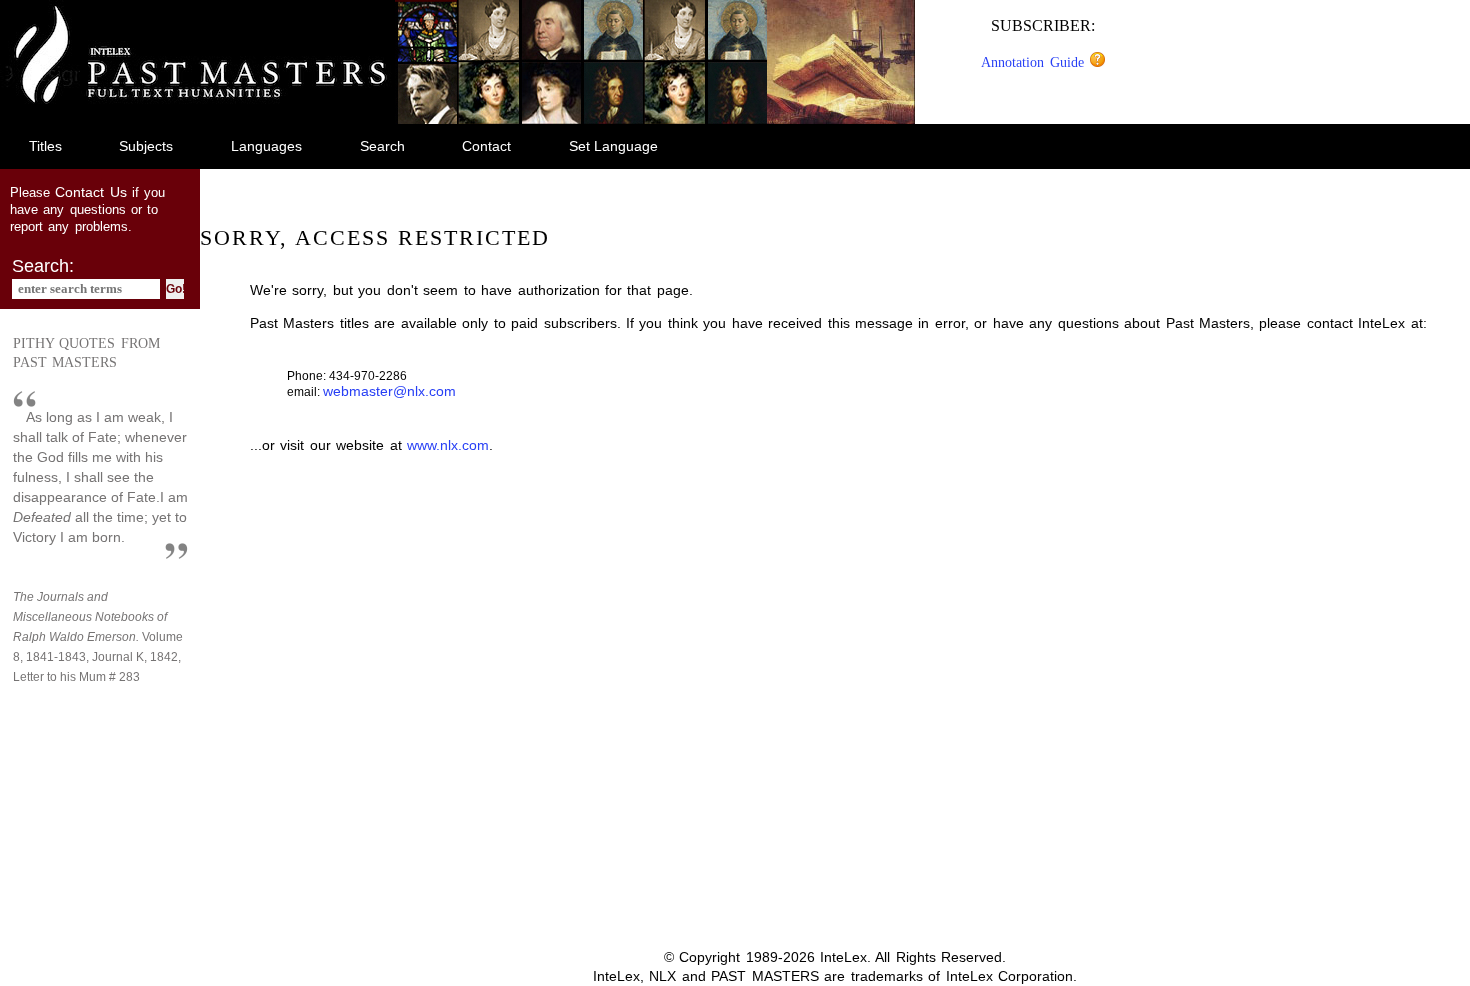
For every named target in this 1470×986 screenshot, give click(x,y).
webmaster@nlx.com (389, 391)
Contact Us (90, 192)
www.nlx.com (448, 445)
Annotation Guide (1035, 62)
